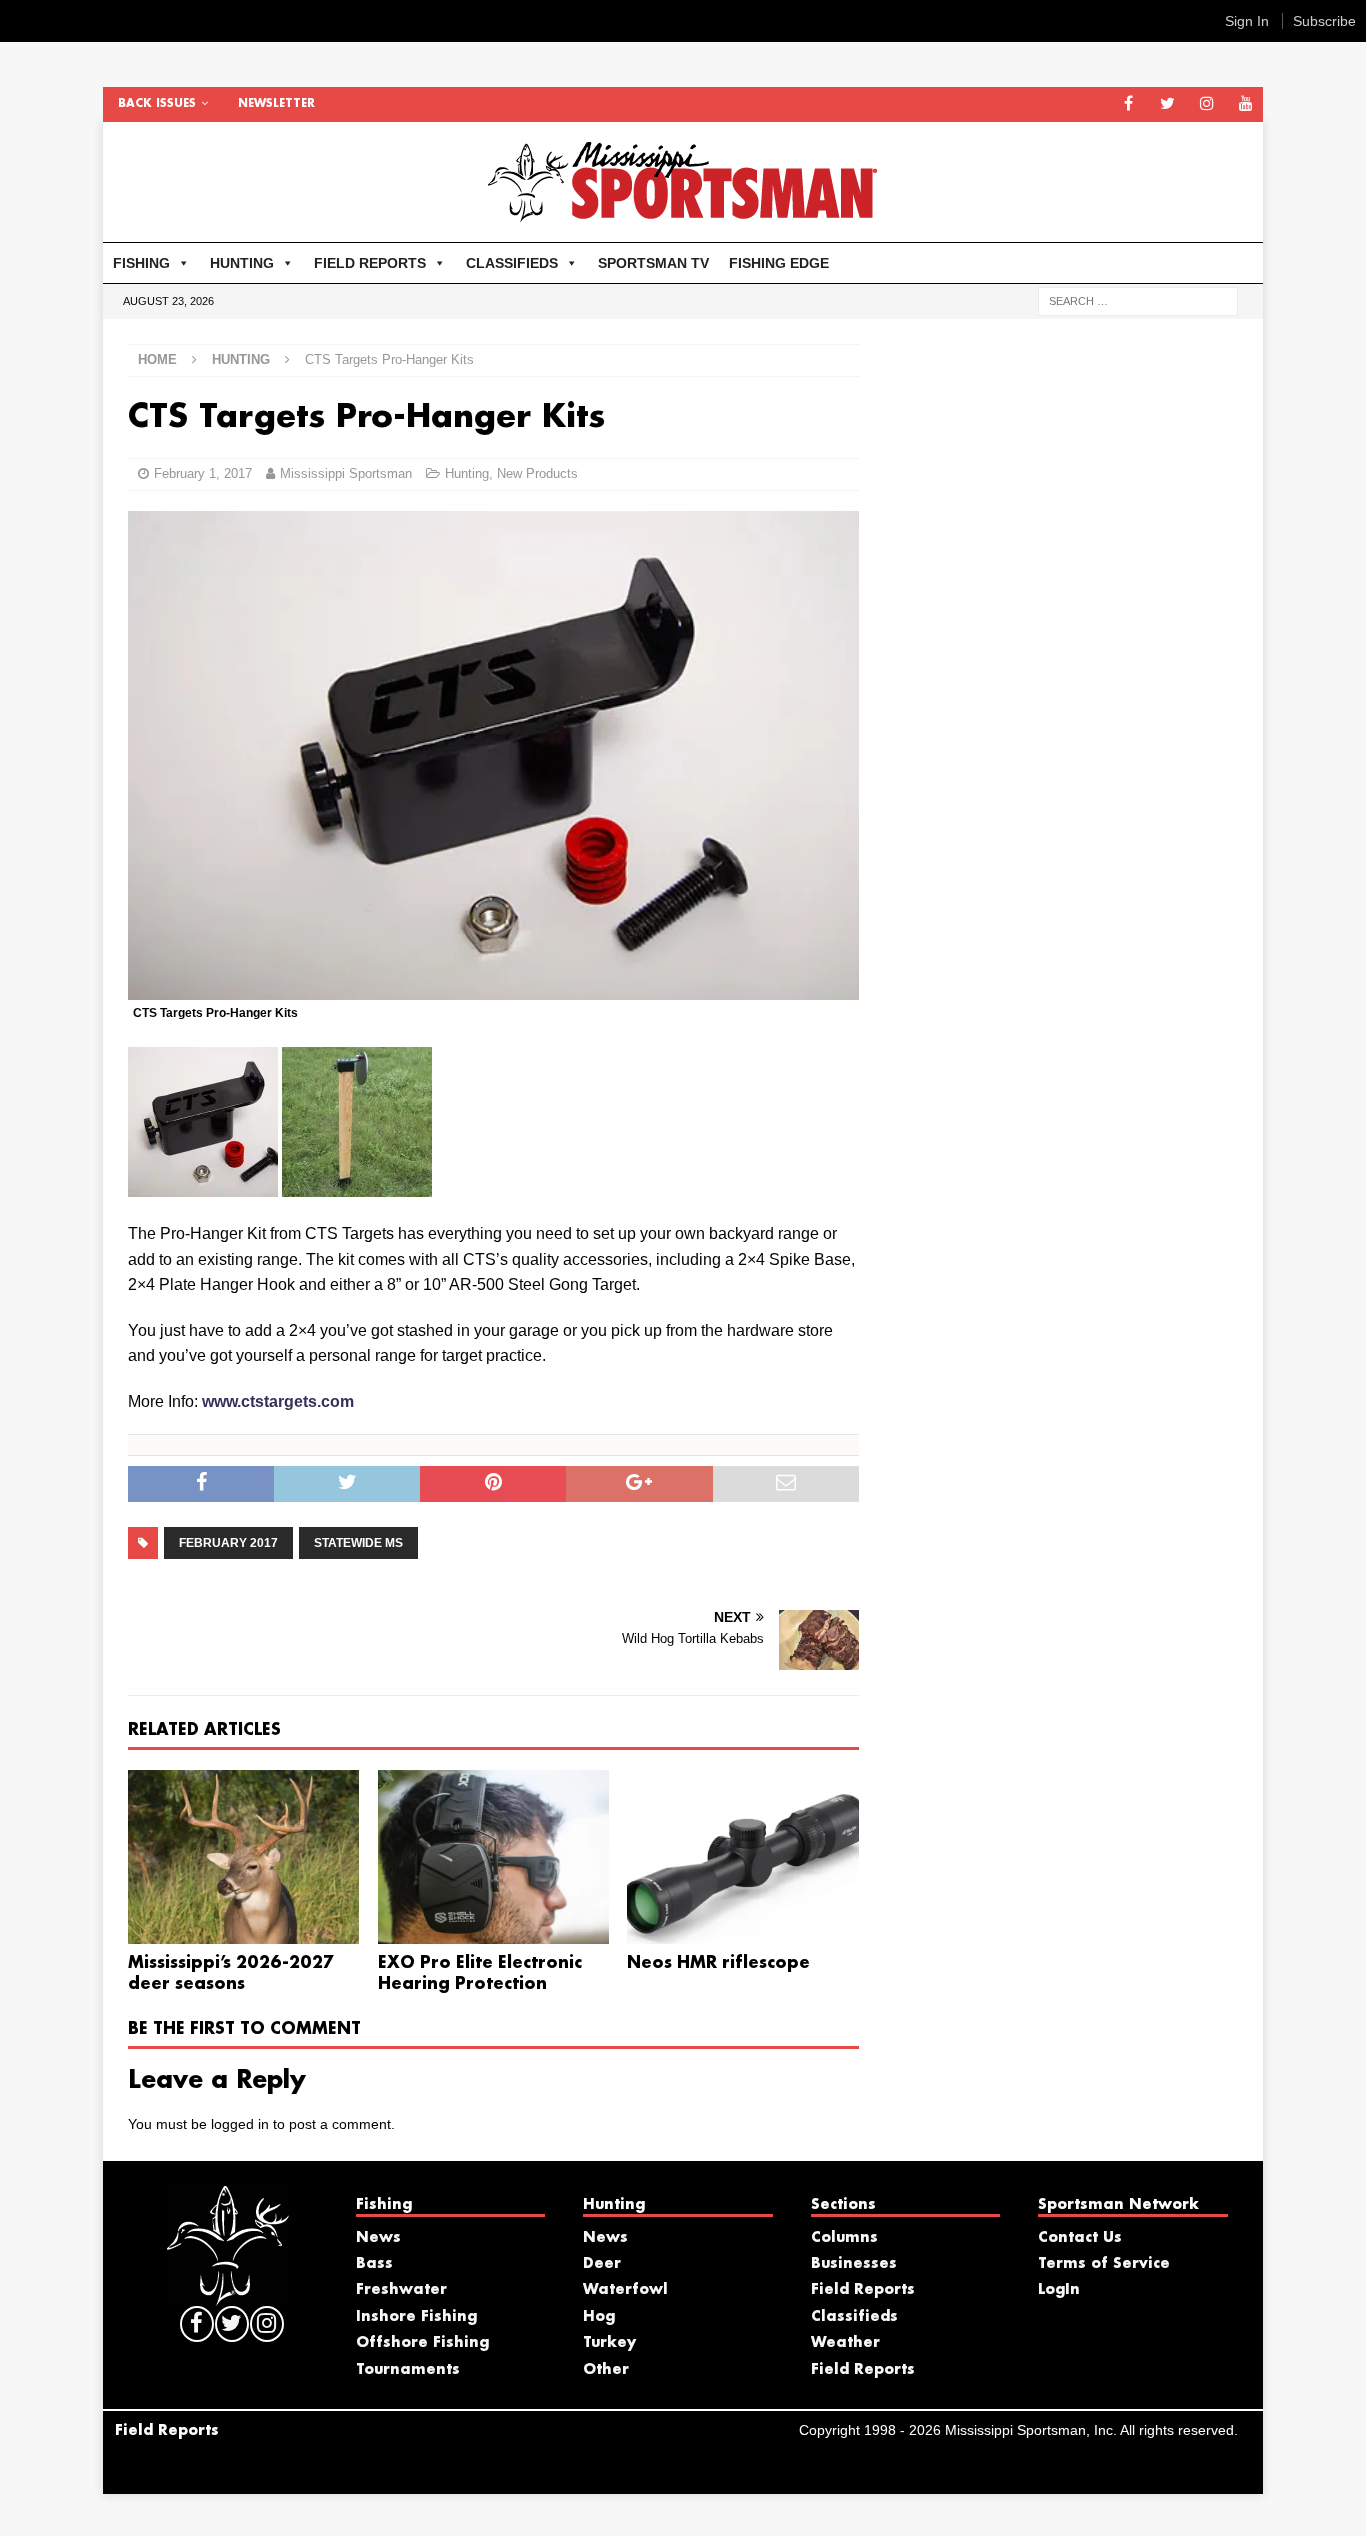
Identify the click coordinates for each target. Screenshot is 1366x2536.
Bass (374, 2264)
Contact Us (1080, 2238)
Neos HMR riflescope (718, 1963)
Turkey (609, 2343)
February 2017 (228, 1543)
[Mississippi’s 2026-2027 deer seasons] (243, 1857)
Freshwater (401, 2290)
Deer (602, 2264)
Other (606, 2370)
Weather (845, 2343)
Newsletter (276, 104)
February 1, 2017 (203, 473)
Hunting (467, 473)
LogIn (1059, 2290)
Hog (599, 2317)
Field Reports (863, 2290)
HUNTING (242, 263)
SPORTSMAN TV (653, 263)
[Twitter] (1167, 104)
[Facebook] (1128, 104)
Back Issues (157, 104)
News (378, 2238)
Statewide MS (358, 1543)
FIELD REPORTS (370, 263)
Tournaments (408, 2370)
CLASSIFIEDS (512, 263)
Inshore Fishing (416, 2317)
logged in (240, 2124)
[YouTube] (1245, 104)
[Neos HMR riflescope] (742, 1857)
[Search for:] (1138, 300)
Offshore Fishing (422, 2343)
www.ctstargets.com (278, 1401)
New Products (537, 473)
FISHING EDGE (779, 263)
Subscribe (1324, 21)
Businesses (854, 2264)
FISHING (141, 263)
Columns (844, 2238)
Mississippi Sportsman (346, 473)
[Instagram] (1206, 104)
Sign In (1247, 21)
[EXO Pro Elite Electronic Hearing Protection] (493, 1857)
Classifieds (854, 2317)
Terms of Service (1104, 2264)
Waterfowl (625, 2290)
